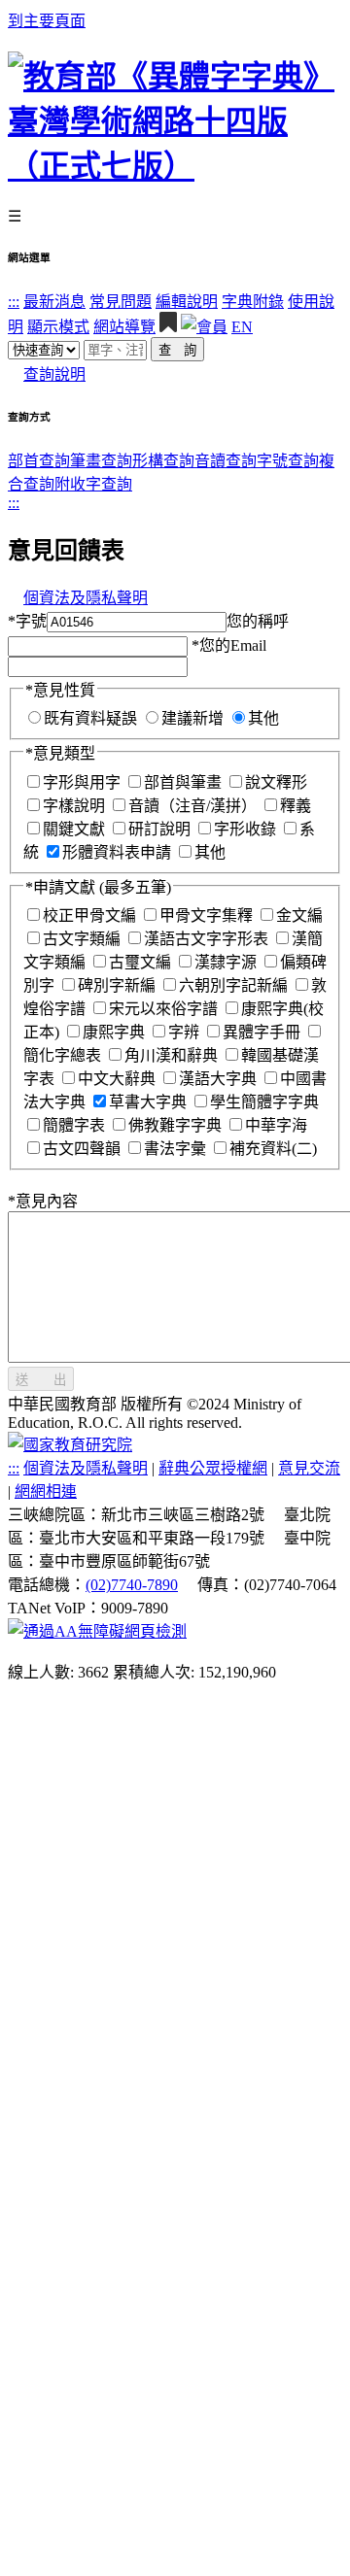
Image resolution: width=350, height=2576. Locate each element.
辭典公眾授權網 (213, 1468)
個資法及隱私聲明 (86, 598)
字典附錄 (253, 302)
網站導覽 (124, 327)
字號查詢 (288, 461)
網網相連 (46, 1491)
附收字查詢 (93, 484)
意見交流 (309, 1468)
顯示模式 (58, 327)
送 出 (41, 1380)
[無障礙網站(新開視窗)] (97, 1631)
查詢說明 (54, 374)
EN (242, 327)
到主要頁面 (47, 21)
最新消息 (54, 302)
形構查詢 (163, 461)
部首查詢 (39, 461)
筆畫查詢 (101, 461)
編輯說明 (187, 302)
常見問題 (121, 302)
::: (14, 302)
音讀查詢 (226, 461)
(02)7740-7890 (132, 1585)
